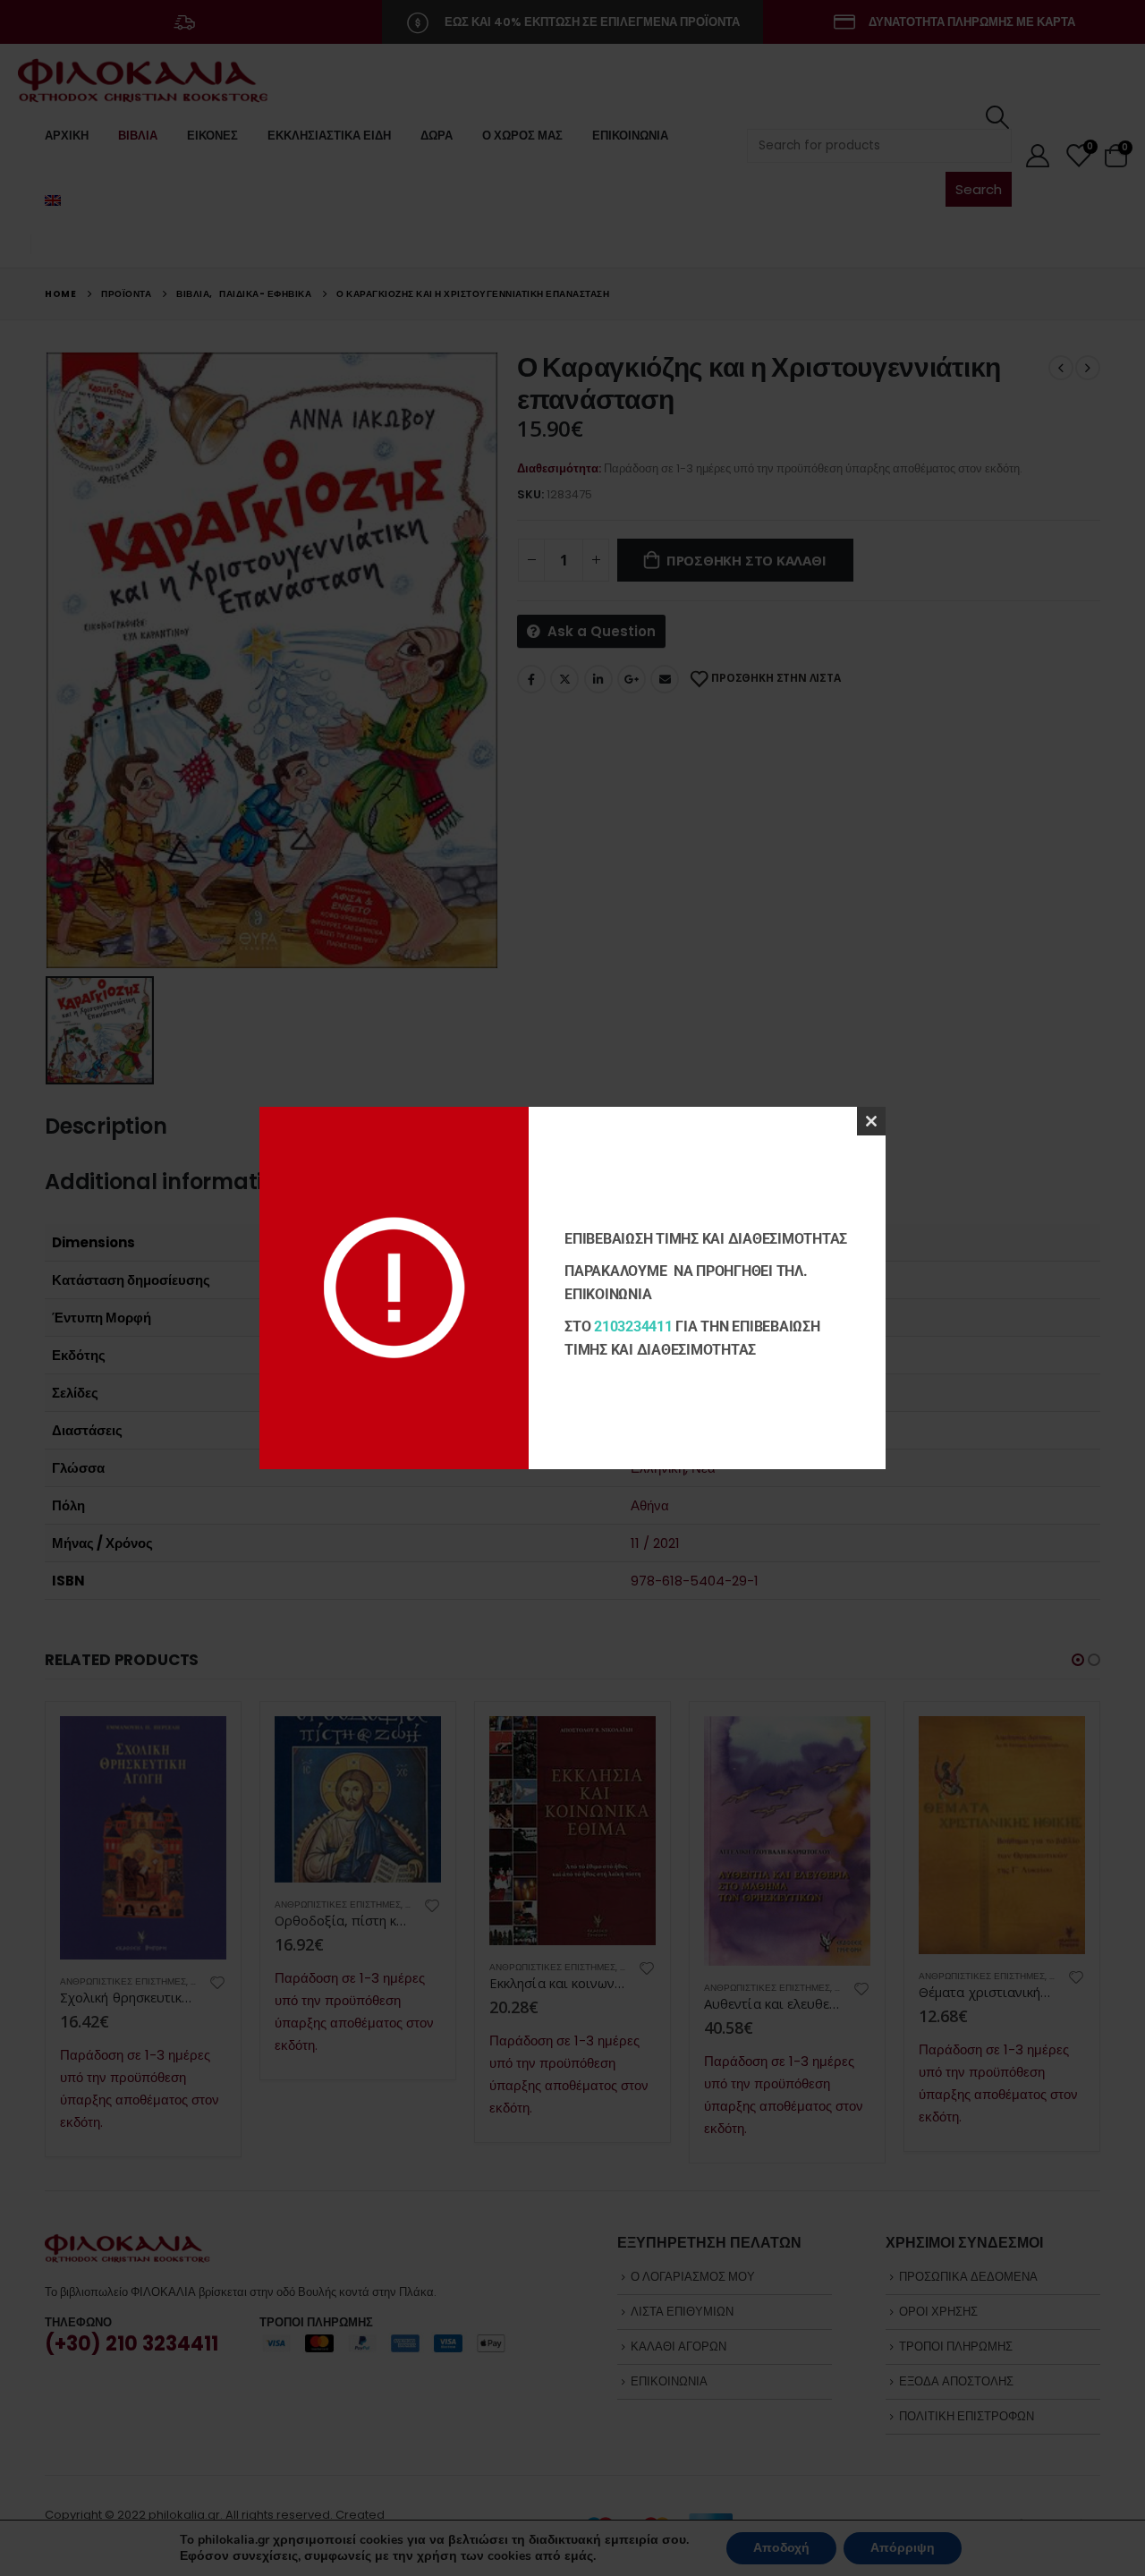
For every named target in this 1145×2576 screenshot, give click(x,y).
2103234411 (633, 1326)
